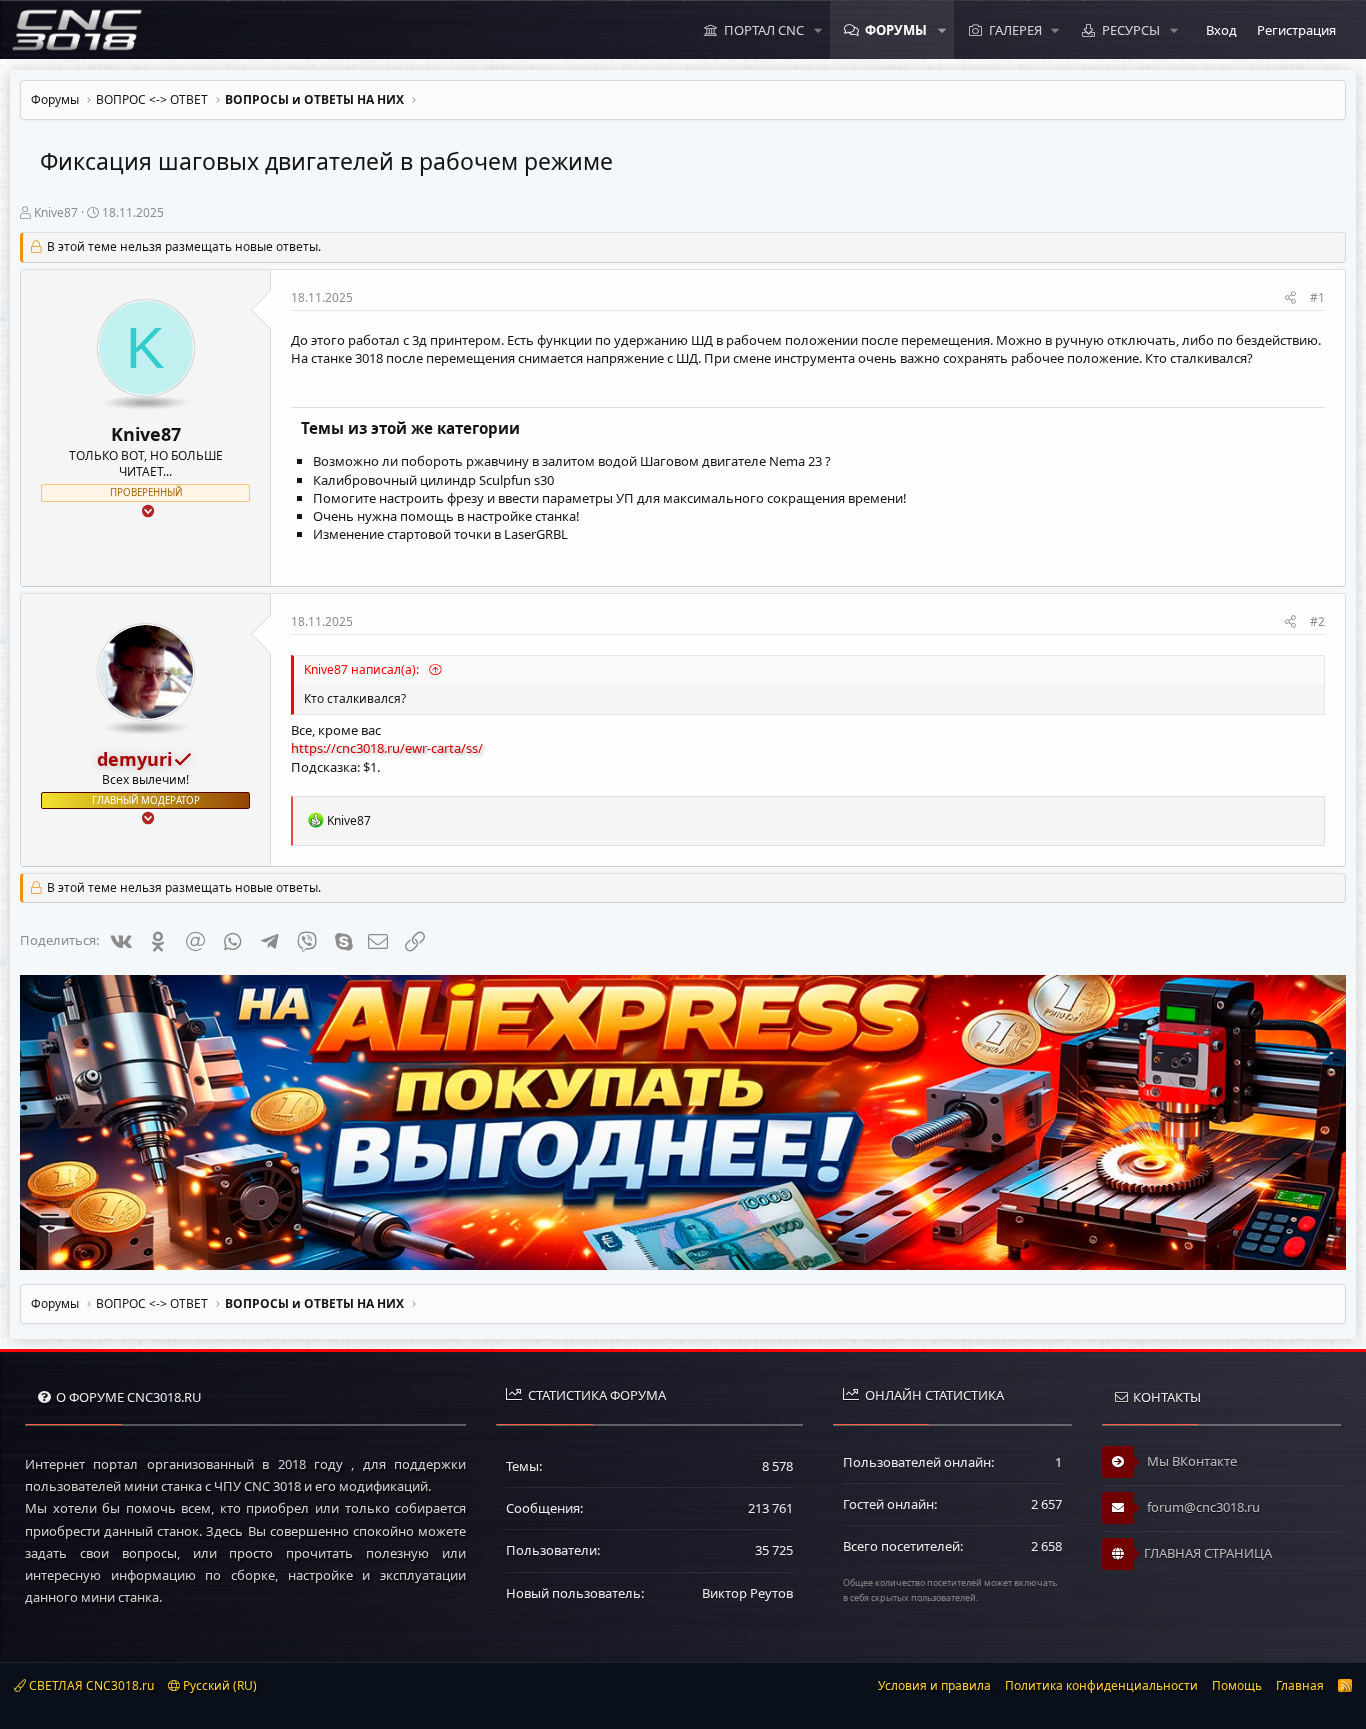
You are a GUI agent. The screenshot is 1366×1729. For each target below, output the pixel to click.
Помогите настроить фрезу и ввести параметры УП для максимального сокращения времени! (610, 498)
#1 (1317, 297)
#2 (1317, 621)
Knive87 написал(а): (363, 669)
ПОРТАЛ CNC (764, 30)
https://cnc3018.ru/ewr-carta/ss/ (387, 748)
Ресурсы (1131, 30)
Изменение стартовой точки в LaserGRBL (440, 534)
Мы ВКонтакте (1190, 1461)
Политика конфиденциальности (1101, 1685)
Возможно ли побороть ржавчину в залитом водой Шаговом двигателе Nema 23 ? (572, 461)
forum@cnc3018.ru (1202, 1507)
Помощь (1237, 1685)
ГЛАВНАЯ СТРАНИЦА (1208, 1553)
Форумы (896, 30)
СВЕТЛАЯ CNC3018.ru (90, 1685)
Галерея (1015, 30)
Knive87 (56, 212)
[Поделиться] (1290, 298)
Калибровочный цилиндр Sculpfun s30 (433, 480)
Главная (1300, 1685)
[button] (818, 30)
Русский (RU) (218, 1685)
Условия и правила (934, 1685)
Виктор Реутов (747, 1593)
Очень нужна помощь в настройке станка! (446, 516)
